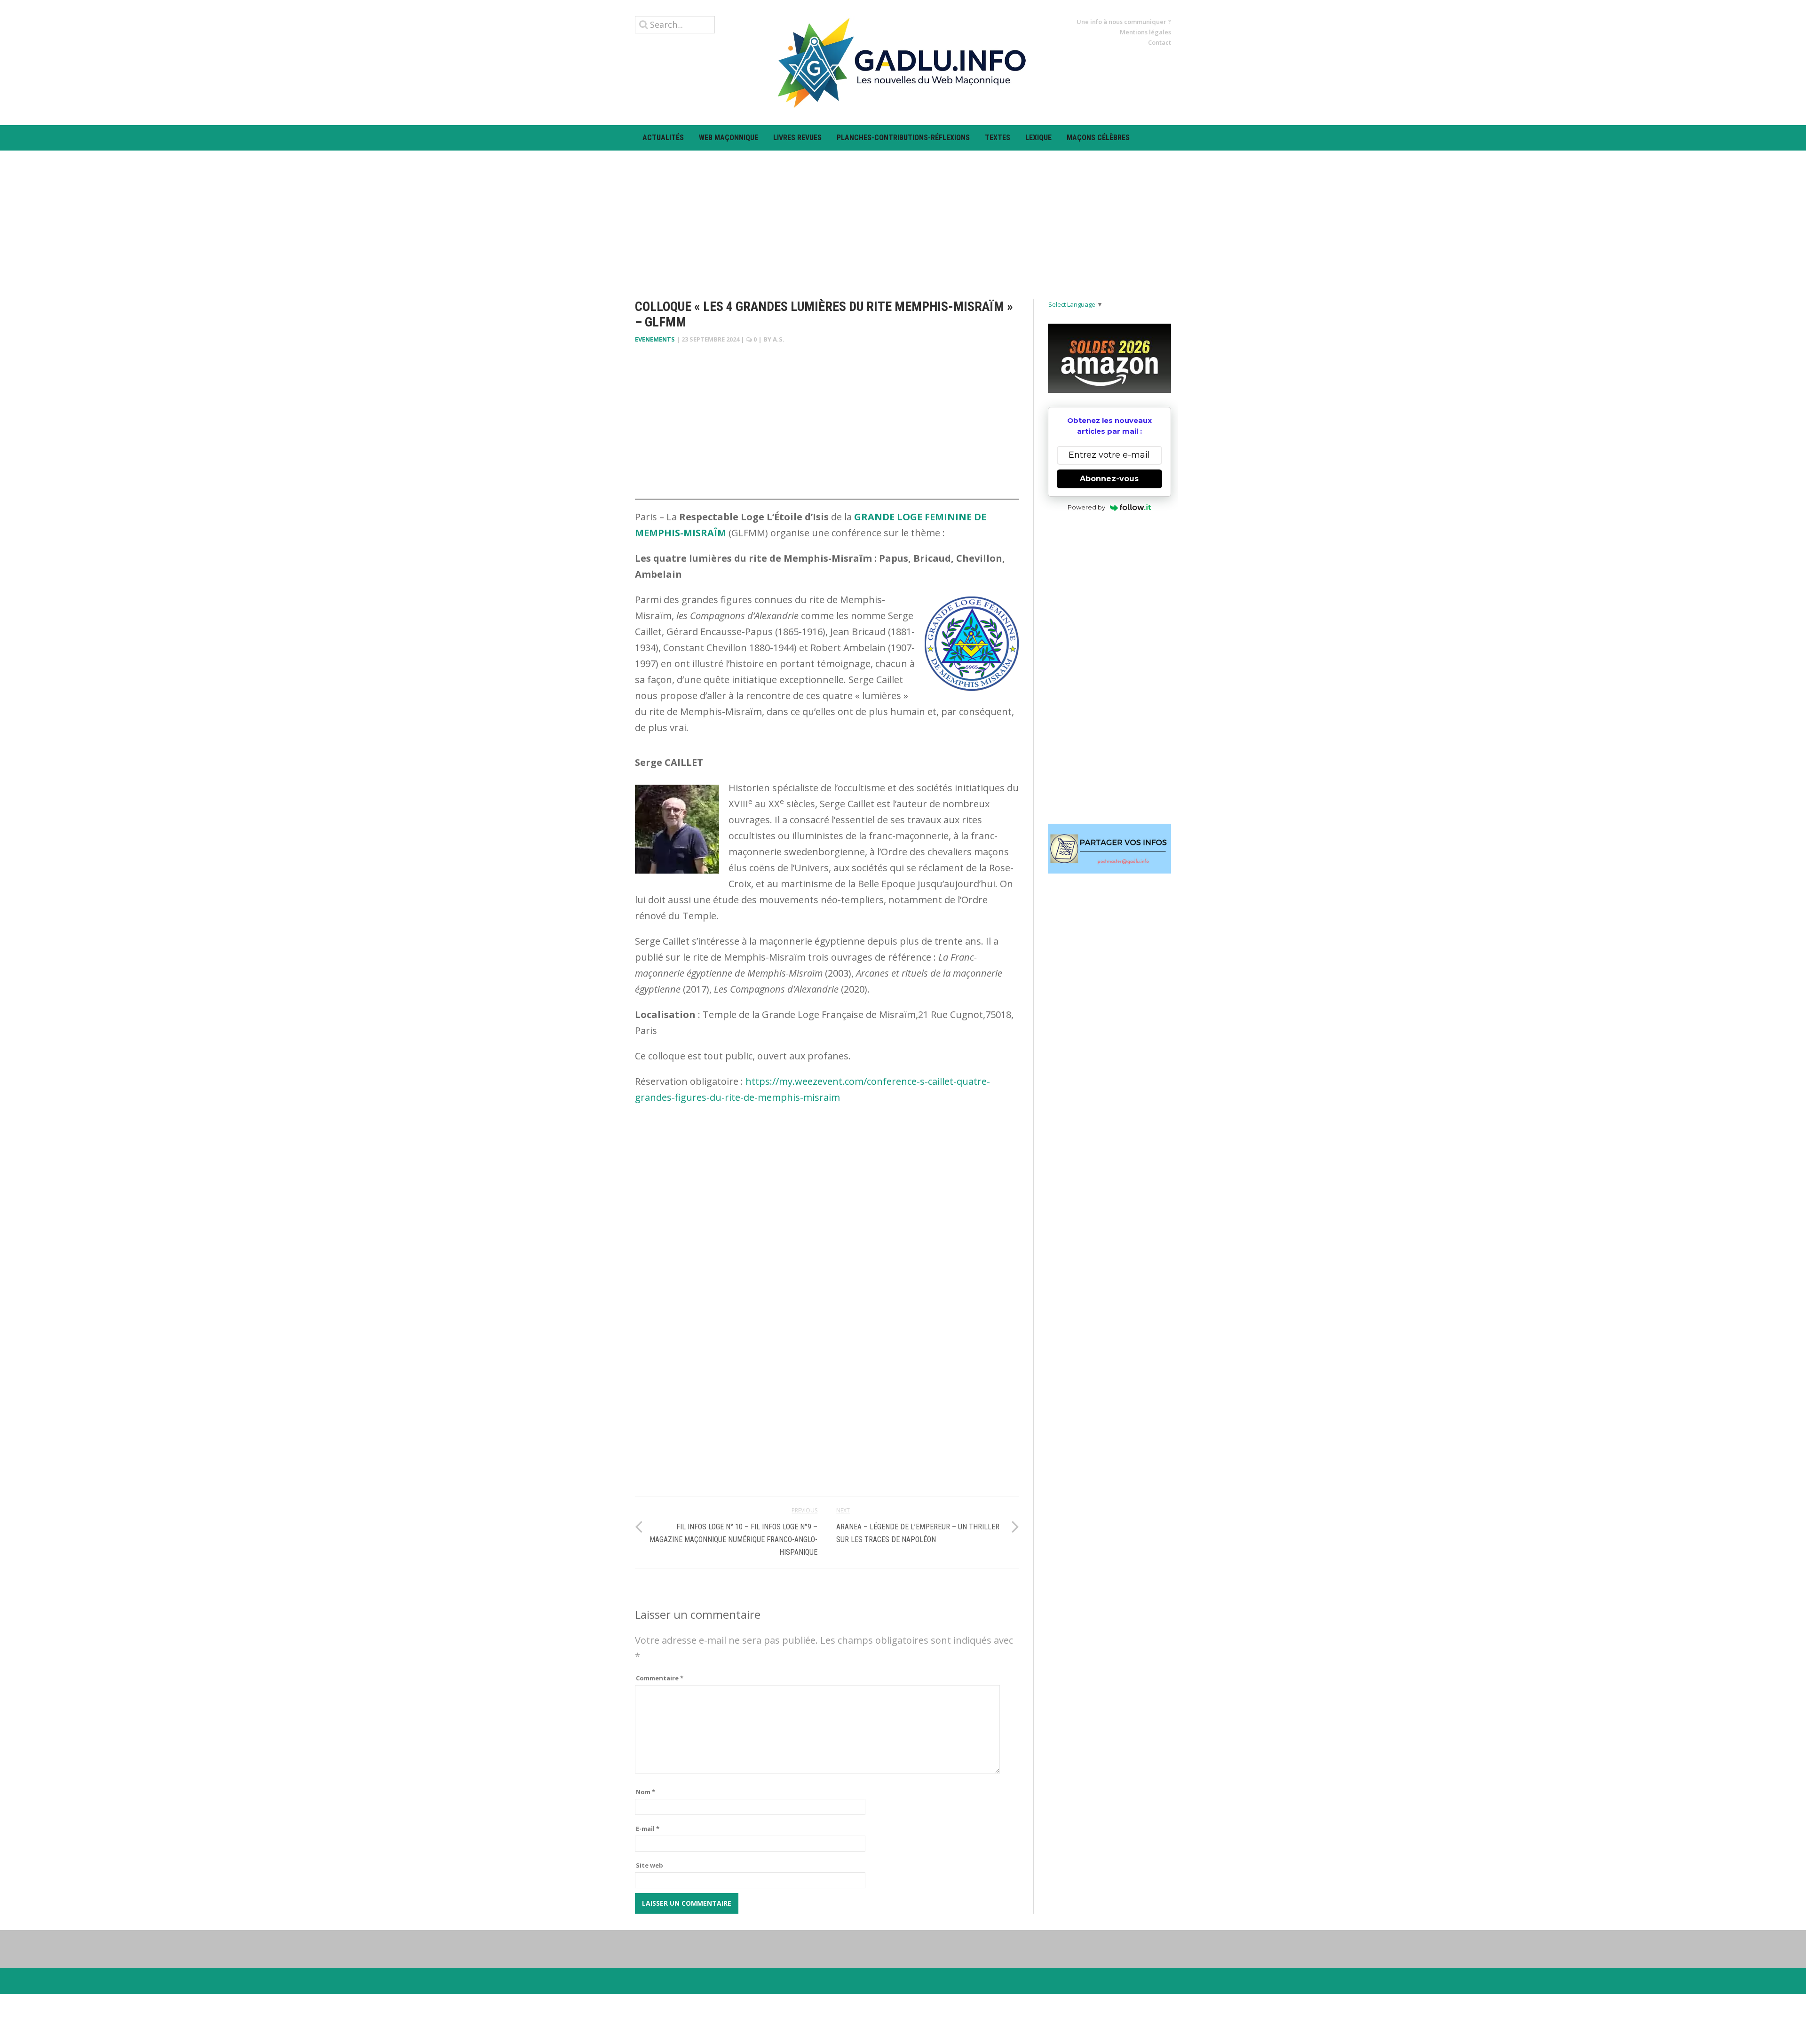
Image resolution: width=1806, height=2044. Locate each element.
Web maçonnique (729, 138)
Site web (650, 1865)
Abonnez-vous (1109, 479)
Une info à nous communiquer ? (1124, 22)
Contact (1160, 42)
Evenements (655, 339)
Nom (646, 1792)
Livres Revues (797, 138)
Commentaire (660, 1678)
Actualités (663, 138)
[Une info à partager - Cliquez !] (1110, 849)
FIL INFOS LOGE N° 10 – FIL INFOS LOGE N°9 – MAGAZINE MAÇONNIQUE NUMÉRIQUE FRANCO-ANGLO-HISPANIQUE (733, 1539)
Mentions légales (1145, 32)
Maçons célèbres (1098, 138)
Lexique (1038, 138)
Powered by (1086, 507)
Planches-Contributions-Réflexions (903, 138)
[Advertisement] (903, 216)
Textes (998, 138)
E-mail (648, 1829)
